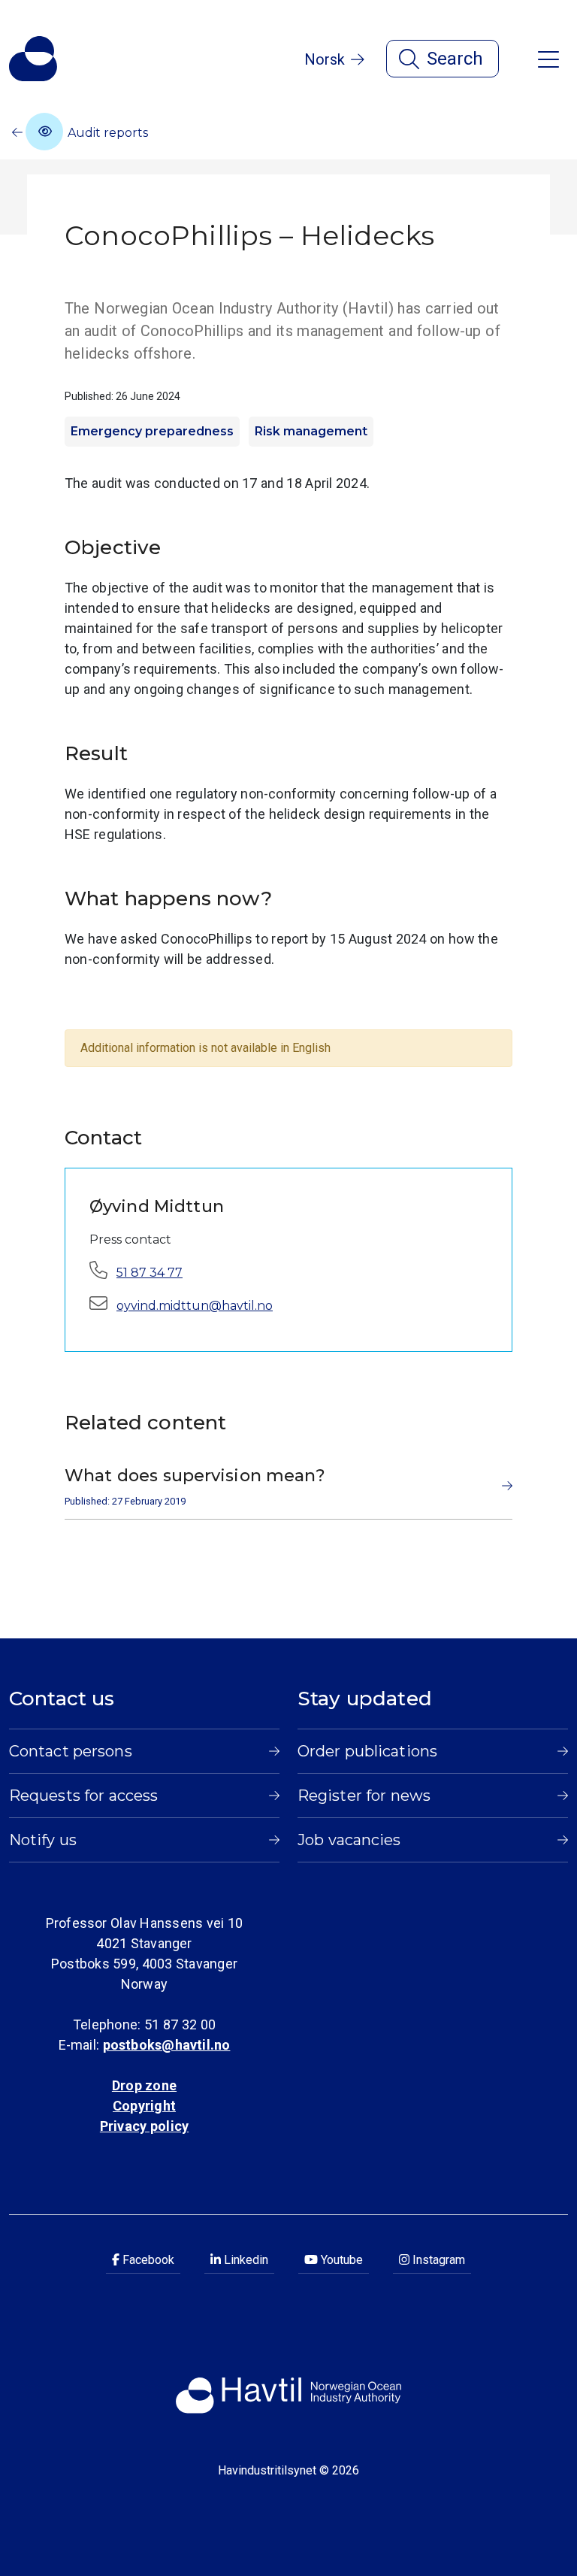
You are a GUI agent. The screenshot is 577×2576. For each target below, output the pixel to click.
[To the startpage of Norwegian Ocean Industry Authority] (33, 59)
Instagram (437, 2260)
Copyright (144, 2106)
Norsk (325, 59)
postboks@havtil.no (167, 2045)
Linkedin (245, 2260)
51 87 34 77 (150, 1273)
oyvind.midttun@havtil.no (195, 1306)
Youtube (340, 2260)
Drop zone (144, 2085)
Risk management (311, 431)
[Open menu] (548, 58)
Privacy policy (144, 2126)
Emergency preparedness (152, 431)
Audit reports (106, 133)
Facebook (147, 2260)
